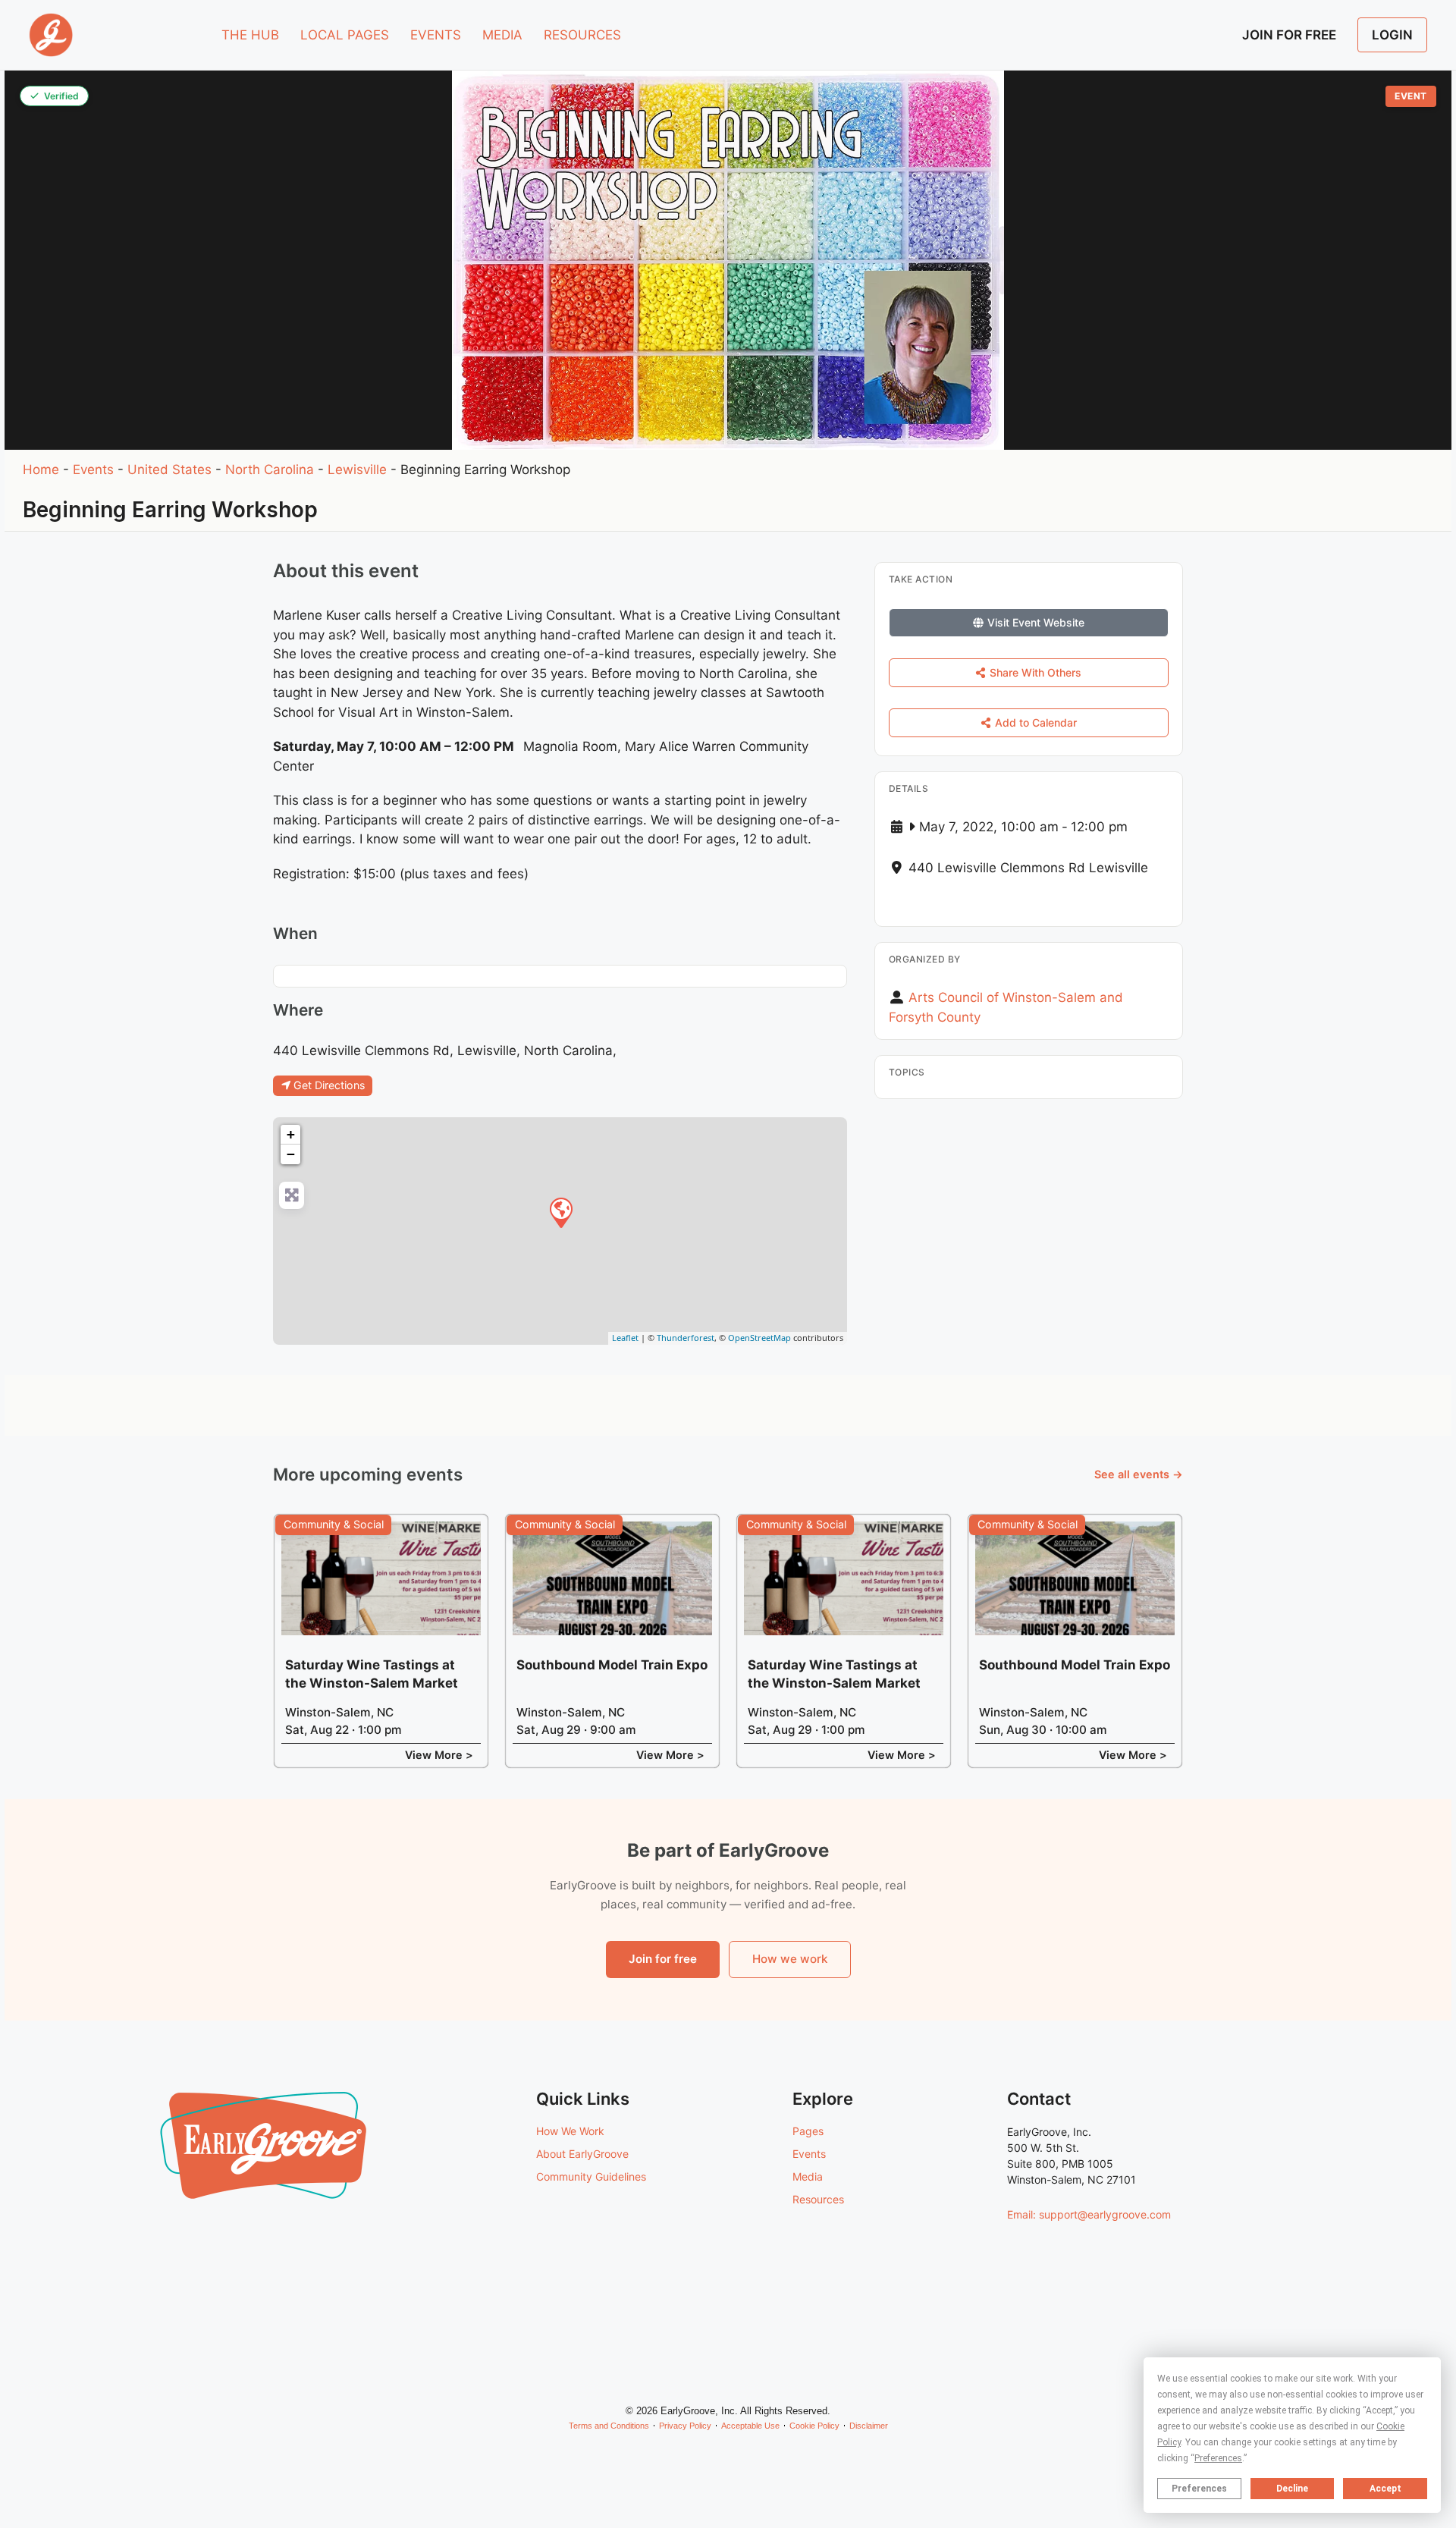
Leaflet (625, 1338)
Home (41, 469)
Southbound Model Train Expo (612, 1665)
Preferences (1199, 2489)
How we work (790, 1959)
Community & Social (334, 1524)
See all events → (1139, 1474)
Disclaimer (869, 2426)
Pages (808, 2131)
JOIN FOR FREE (1289, 35)
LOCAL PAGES (345, 35)
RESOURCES (582, 35)
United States (169, 469)
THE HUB (250, 35)
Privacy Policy (685, 2426)
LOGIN (1392, 35)
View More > (439, 1755)
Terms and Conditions (609, 2426)
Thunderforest (686, 1338)
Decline (1292, 2489)
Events (93, 469)
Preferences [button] (1218, 2458)
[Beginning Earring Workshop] (560, 1212)
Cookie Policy (814, 2426)
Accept (1385, 2489)
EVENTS (436, 35)
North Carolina (270, 469)
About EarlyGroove (582, 2154)
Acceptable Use (750, 2426)
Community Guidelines (591, 2176)
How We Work (570, 2131)
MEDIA (502, 35)
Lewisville (357, 469)
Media (808, 2176)
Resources (818, 2199)
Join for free (663, 1959)
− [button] (291, 1154)
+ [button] (291, 1134)
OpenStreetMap (759, 1338)
